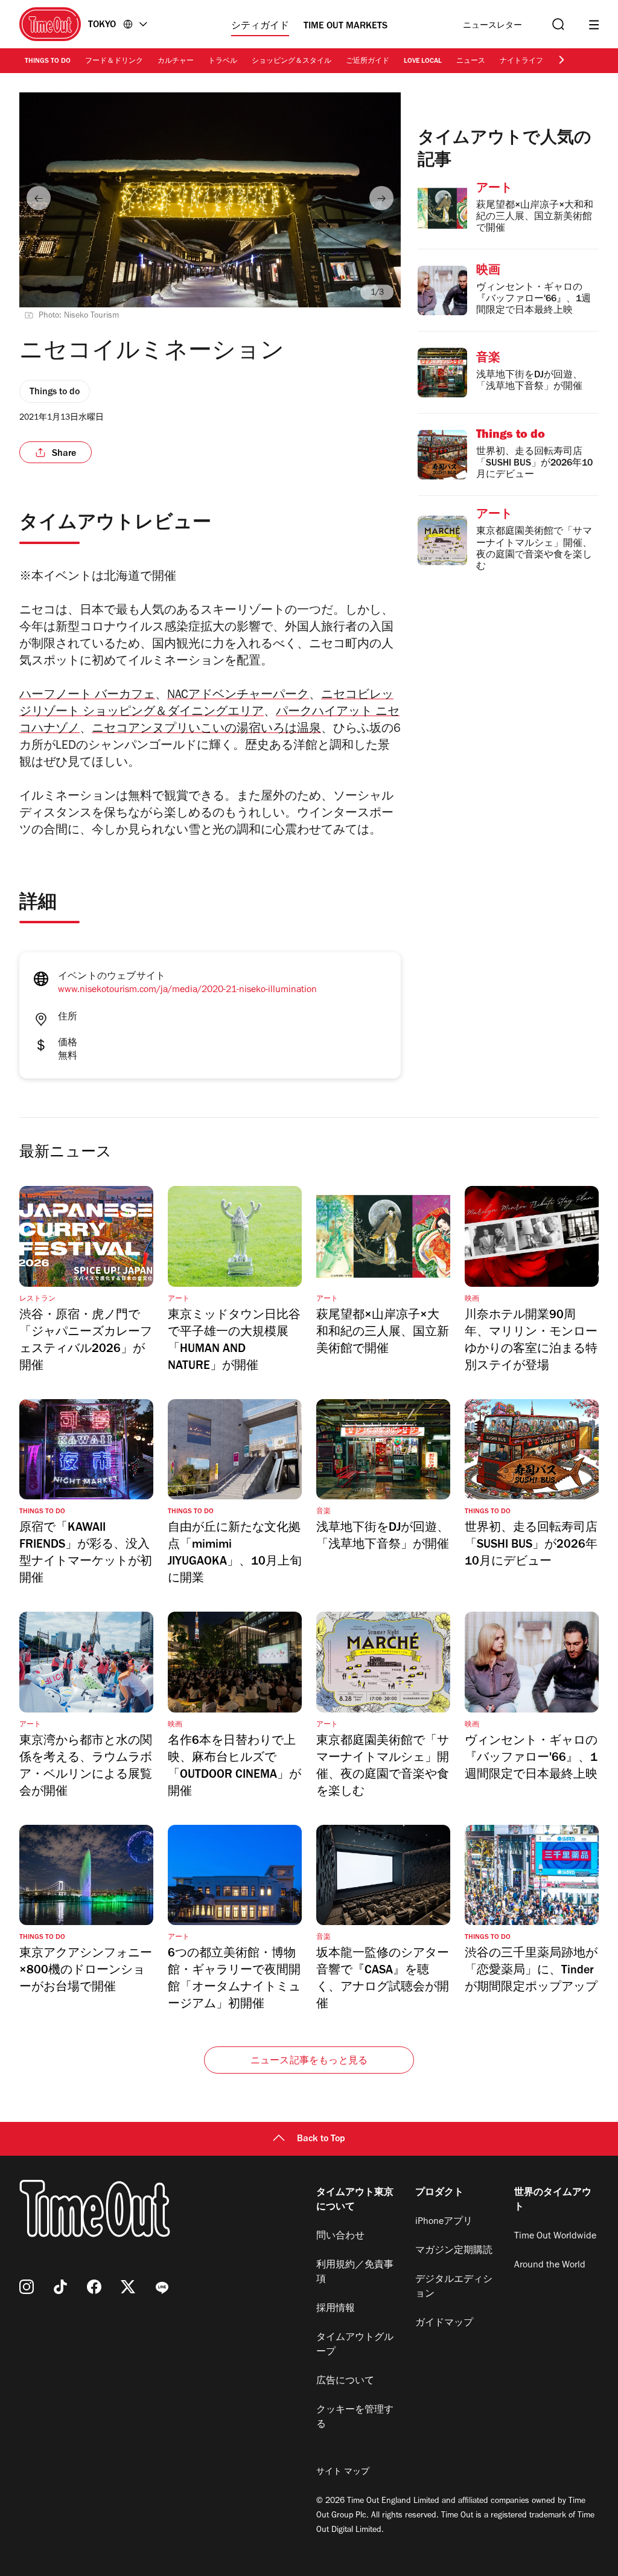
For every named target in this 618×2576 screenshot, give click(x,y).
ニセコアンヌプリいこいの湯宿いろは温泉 (206, 730)
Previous (39, 198)
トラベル (223, 62)
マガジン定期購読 (454, 2251)
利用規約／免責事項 (355, 2273)
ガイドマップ (444, 2324)
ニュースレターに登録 (492, 26)
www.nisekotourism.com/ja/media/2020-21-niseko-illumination (187, 990)
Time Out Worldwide (555, 2237)
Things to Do (48, 62)
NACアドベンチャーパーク (238, 696)
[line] (162, 2287)
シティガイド (260, 27)
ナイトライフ (521, 62)
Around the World (550, 2266)
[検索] (557, 24)
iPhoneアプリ (444, 2222)
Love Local (423, 62)
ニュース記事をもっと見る (309, 2062)
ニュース (471, 62)
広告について (345, 2382)
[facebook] (94, 2287)
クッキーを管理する (355, 2418)
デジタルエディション (454, 2287)
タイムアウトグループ (355, 2345)
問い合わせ (340, 2237)
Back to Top (321, 2139)
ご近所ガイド (368, 62)
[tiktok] (60, 2287)
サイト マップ (343, 2473)
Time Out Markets (346, 27)
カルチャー (176, 62)
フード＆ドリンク (114, 62)
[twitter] (128, 2287)
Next (381, 198)
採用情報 (336, 2309)
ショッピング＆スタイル (291, 62)
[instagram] (27, 2287)
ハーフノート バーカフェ (87, 696)
